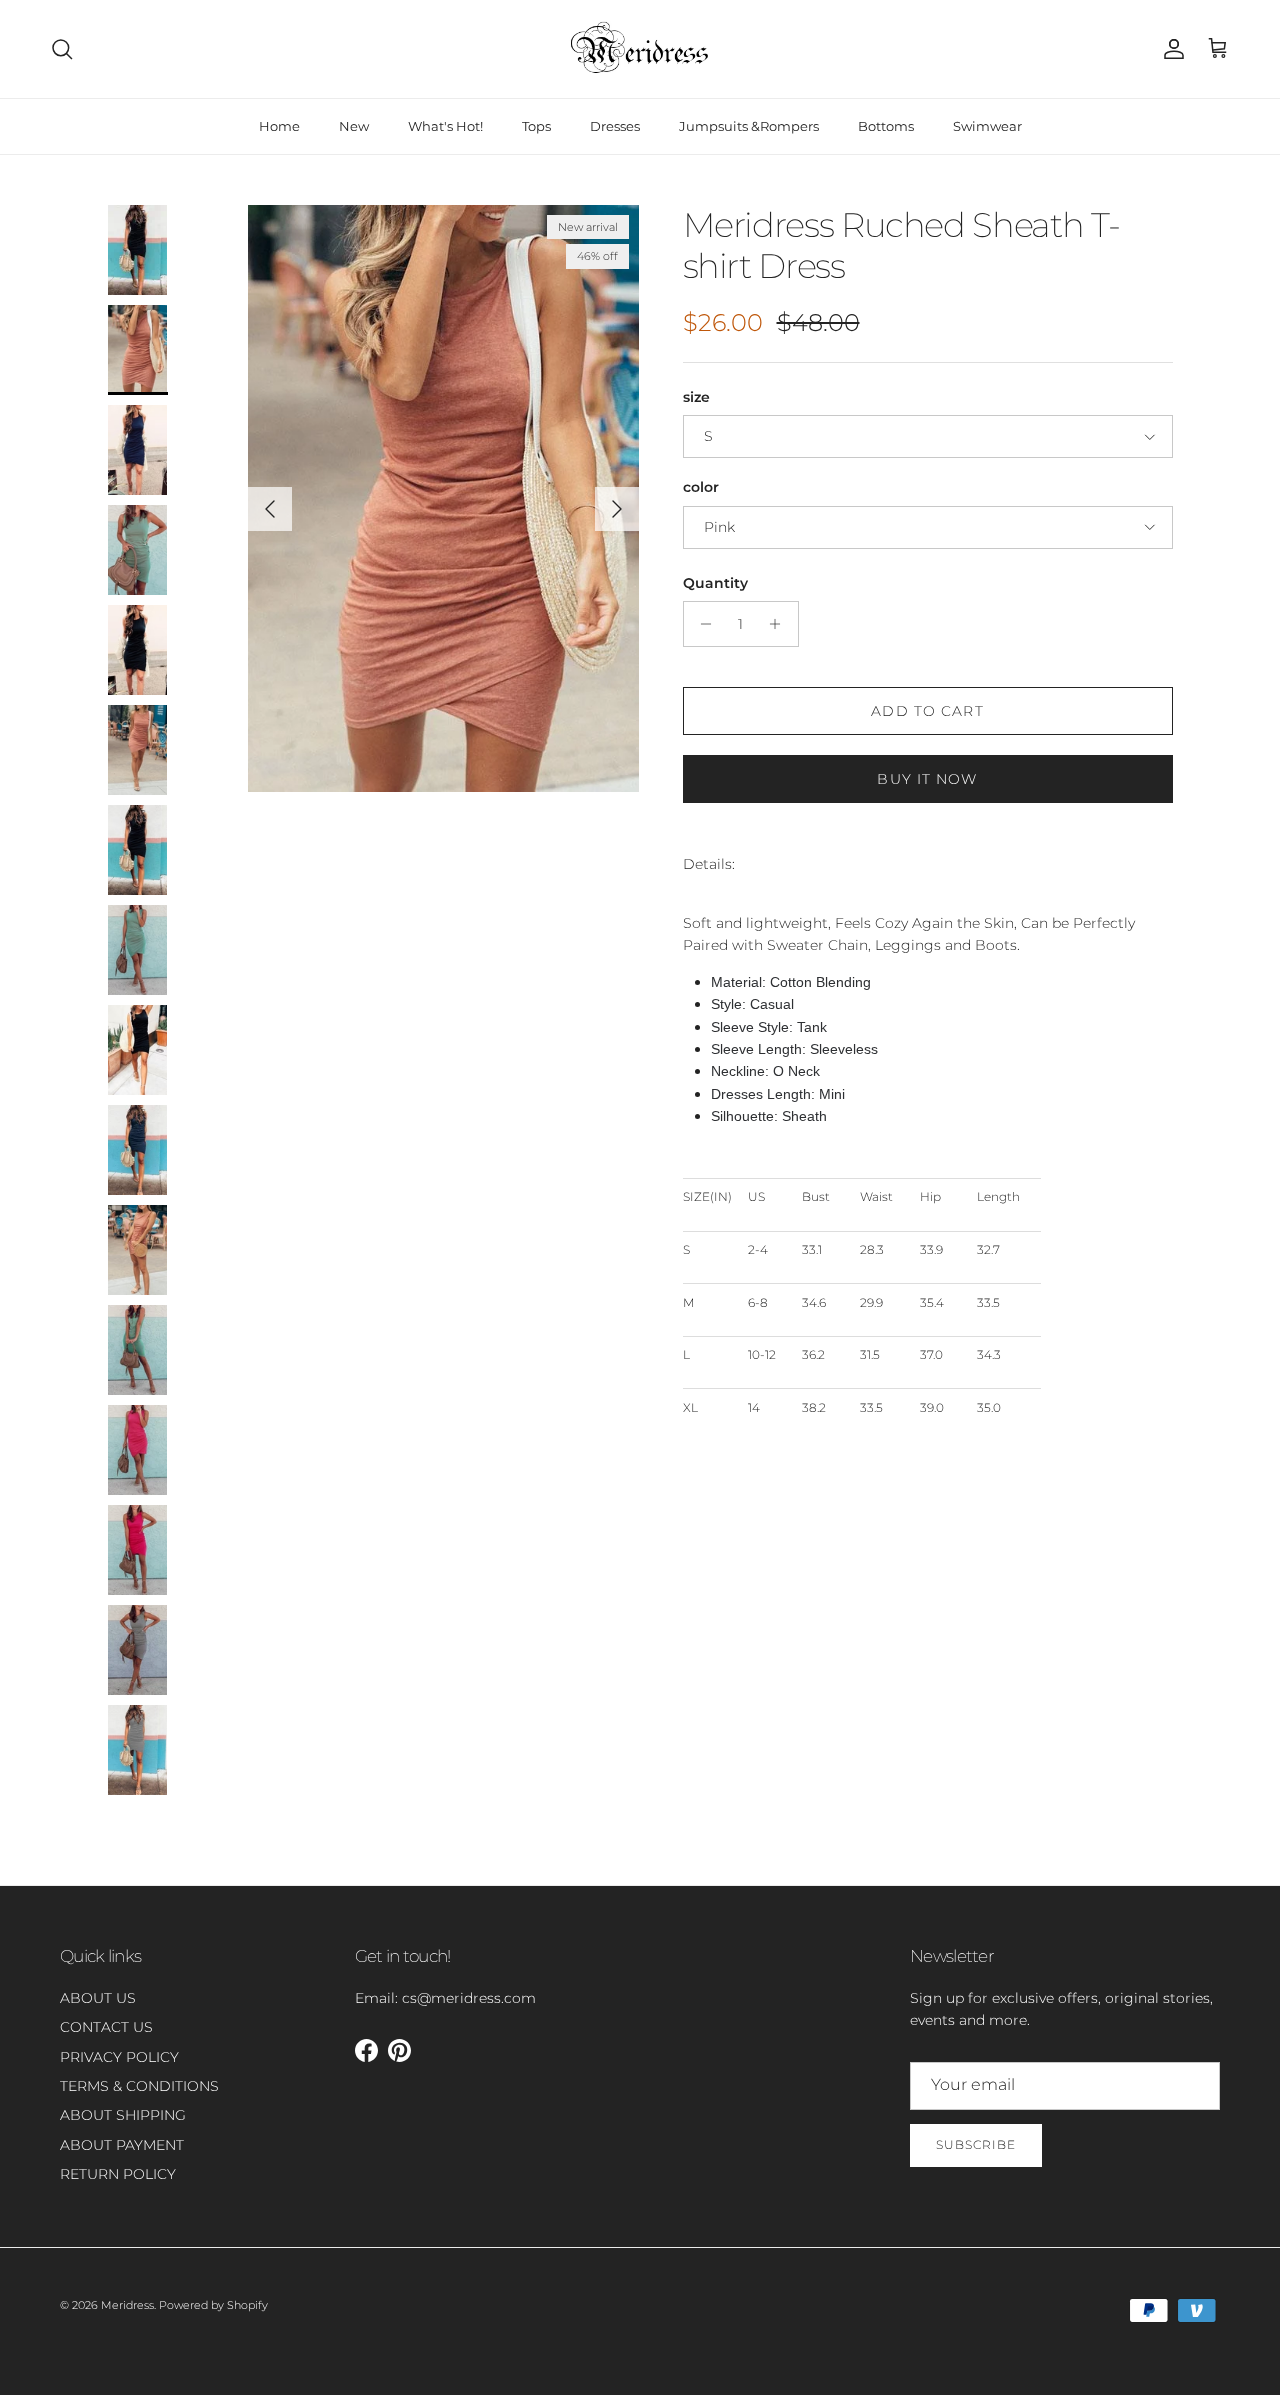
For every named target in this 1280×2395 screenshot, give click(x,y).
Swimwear (987, 126)
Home (279, 126)
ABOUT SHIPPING (123, 2115)
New (354, 126)
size (696, 397)
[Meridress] (640, 49)
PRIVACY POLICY (119, 2057)
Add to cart (927, 711)
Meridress (127, 2305)
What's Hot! (445, 126)
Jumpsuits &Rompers (749, 126)
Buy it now (927, 779)
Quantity (715, 583)
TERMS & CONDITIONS (139, 2086)
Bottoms (886, 126)
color (701, 487)
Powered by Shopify (213, 2305)
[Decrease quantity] (701, 624)
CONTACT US (106, 2027)
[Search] (62, 49)
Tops (536, 126)
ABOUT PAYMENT (122, 2145)
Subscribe (976, 2144)
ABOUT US (98, 1998)
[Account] (1170, 49)
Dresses (615, 126)
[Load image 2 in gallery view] (443, 498)
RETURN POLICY (118, 2174)
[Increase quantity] (780, 624)
